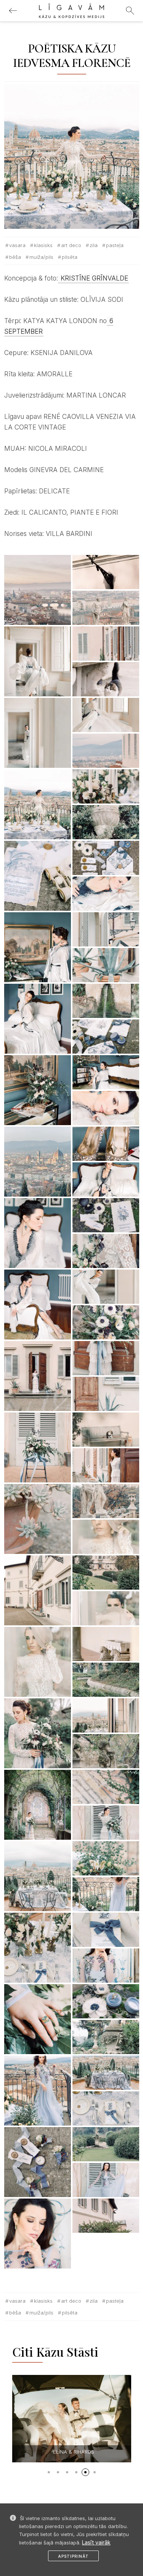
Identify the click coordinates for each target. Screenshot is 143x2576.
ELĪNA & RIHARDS (74, 2452)
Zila (94, 245)
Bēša (15, 257)
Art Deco (71, 245)
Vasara (17, 245)
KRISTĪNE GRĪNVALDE (93, 278)
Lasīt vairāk (96, 2542)
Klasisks (43, 245)
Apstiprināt (73, 2556)
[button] (49, 2472)
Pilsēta (70, 257)
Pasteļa (115, 245)
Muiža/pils (41, 257)
